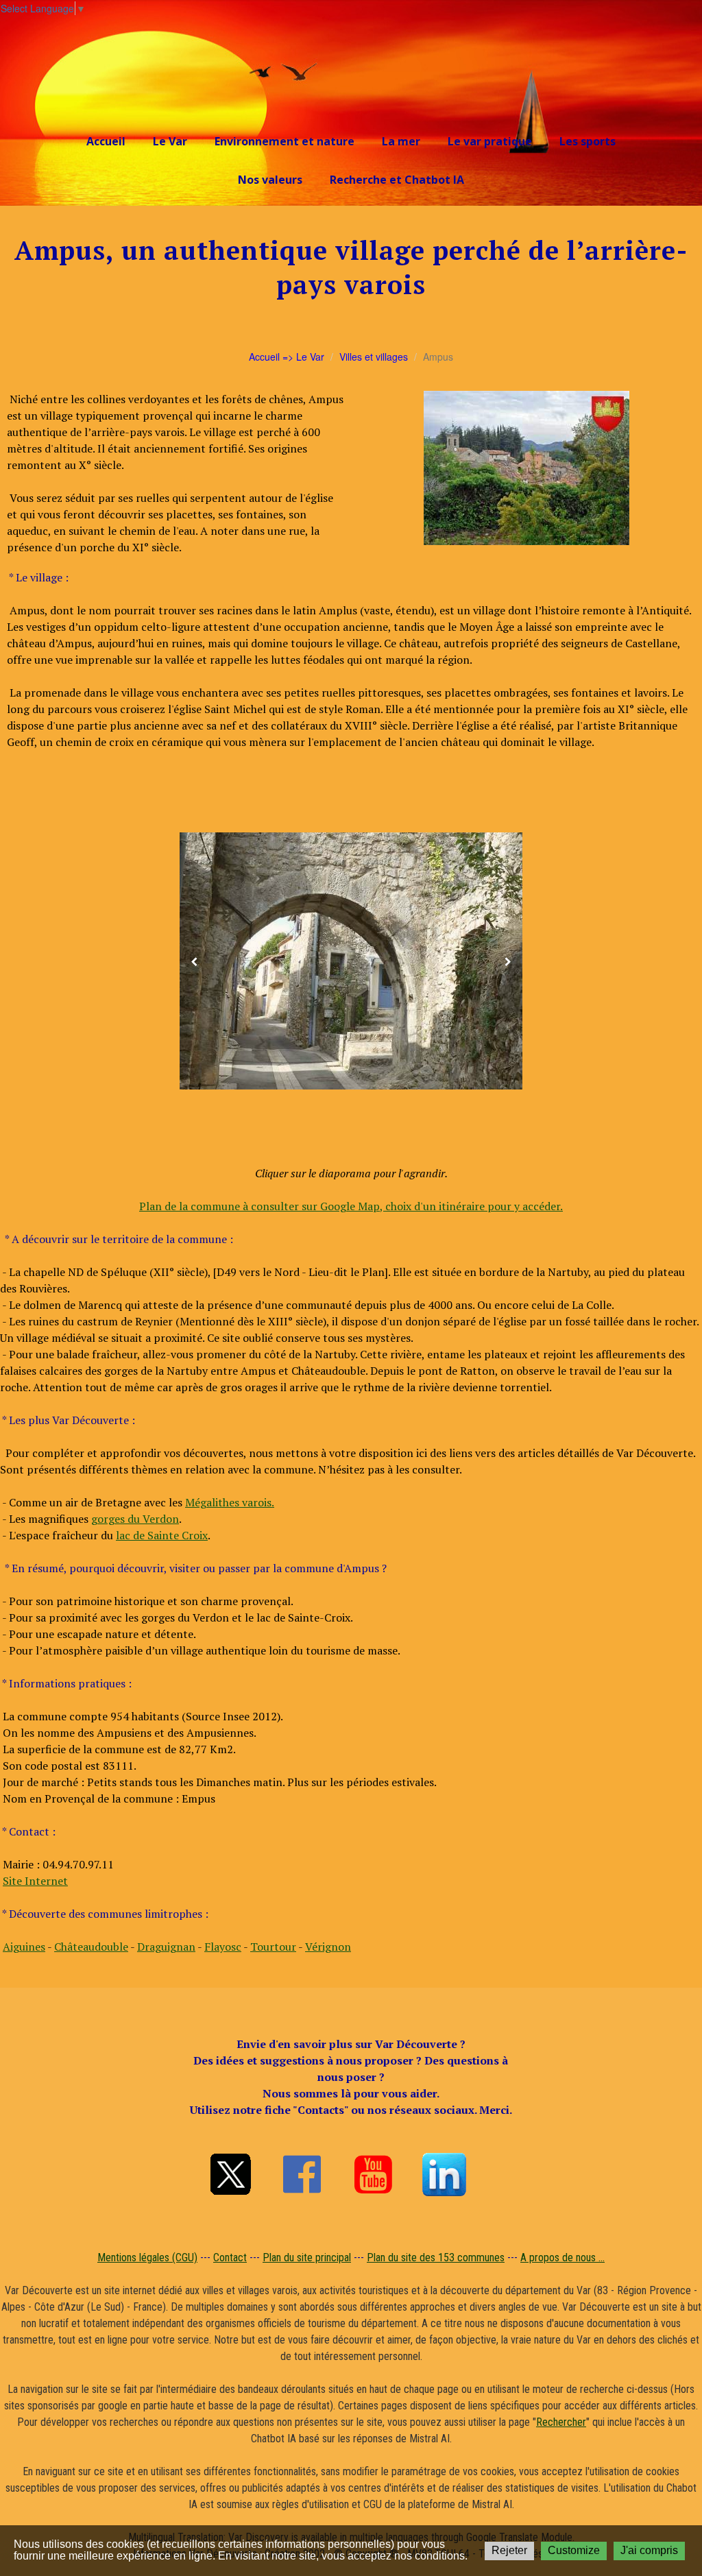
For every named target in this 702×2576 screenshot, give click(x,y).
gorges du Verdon (135, 1519)
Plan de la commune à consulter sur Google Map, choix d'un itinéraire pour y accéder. (351, 1206)
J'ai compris (649, 2550)
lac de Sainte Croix (162, 1535)
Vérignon (328, 1947)
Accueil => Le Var (287, 357)
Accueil (106, 141)
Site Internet (35, 1881)
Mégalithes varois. (230, 1502)
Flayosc (223, 1947)
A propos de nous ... (562, 2258)
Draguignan (166, 1947)
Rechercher (561, 2422)
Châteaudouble (91, 1947)
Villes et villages (374, 357)
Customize (574, 2550)
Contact (230, 2258)
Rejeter (509, 2550)
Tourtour (273, 1947)
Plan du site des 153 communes (436, 2258)
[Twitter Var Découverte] (230, 2174)
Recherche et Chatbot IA (397, 180)
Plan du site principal (307, 2258)
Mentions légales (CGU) (147, 2258)
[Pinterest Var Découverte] (444, 2174)
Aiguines (24, 1947)
